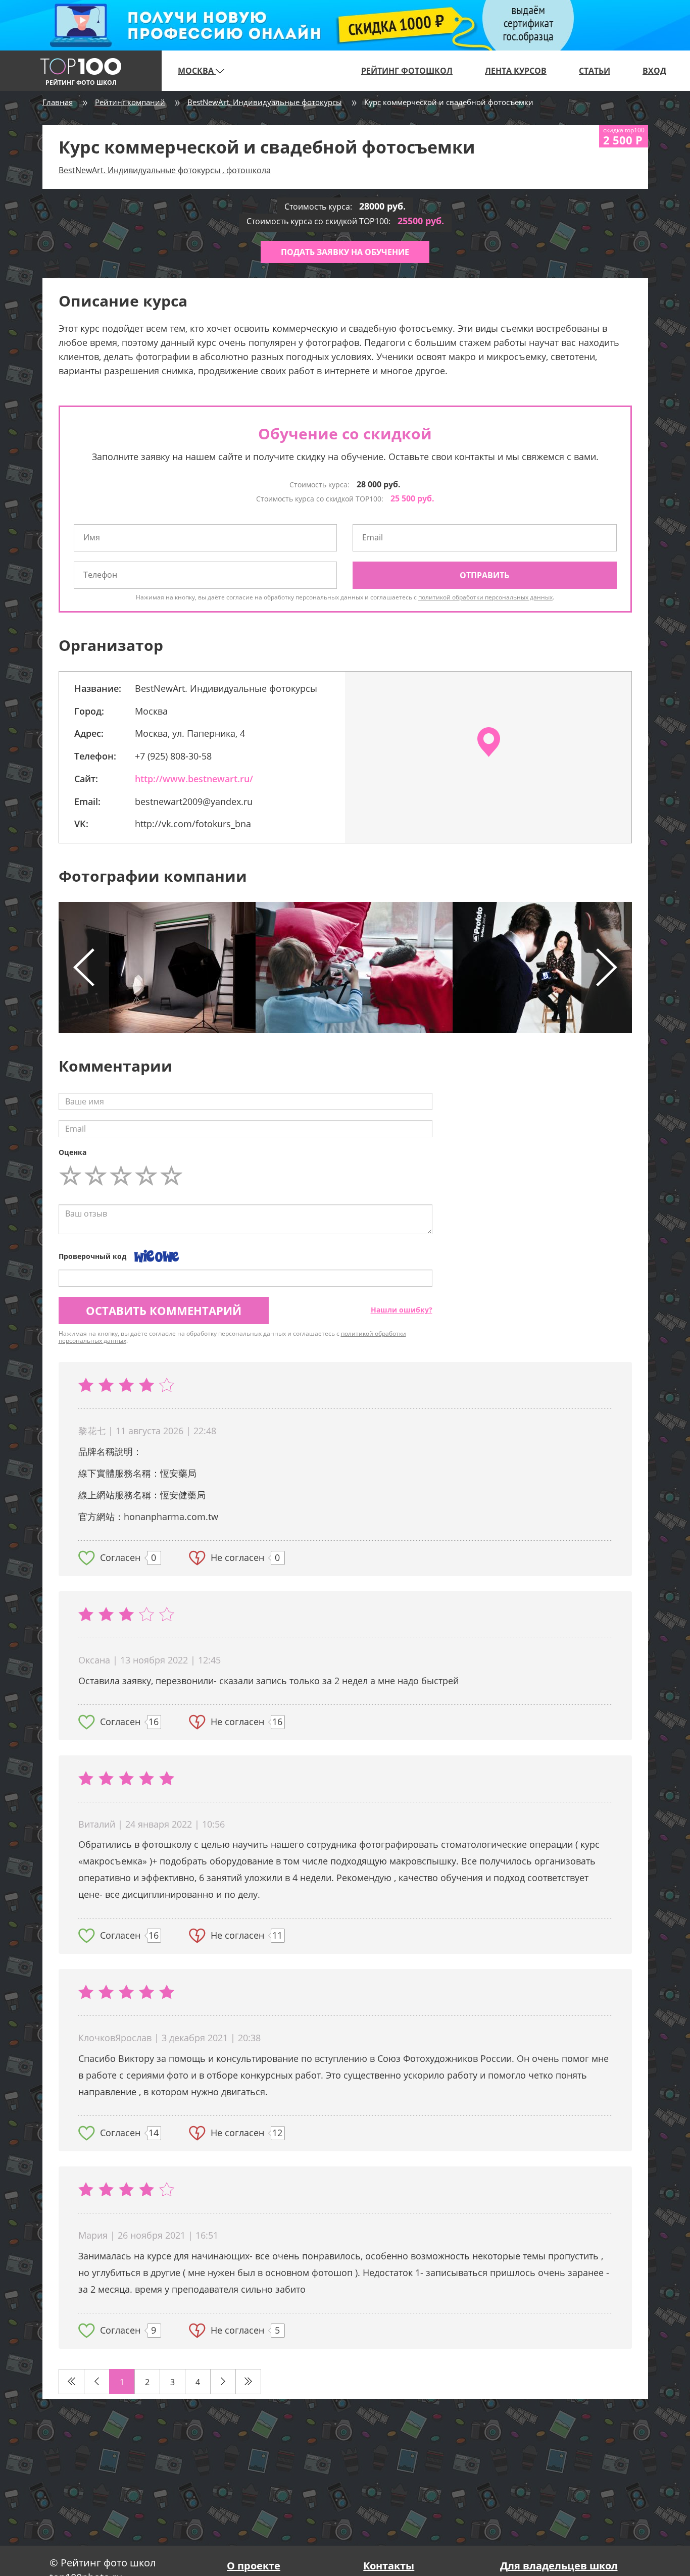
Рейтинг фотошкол (407, 71)
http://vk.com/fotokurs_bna (193, 824)
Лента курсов (516, 71)
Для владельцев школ (559, 2566)
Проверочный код (92, 1256)
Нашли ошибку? (402, 1310)
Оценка (72, 1152)
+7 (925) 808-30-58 (173, 756)
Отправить (484, 575)
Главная (58, 102)
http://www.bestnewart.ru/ (194, 779)
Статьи (595, 71)
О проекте (254, 2566)
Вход (654, 71)
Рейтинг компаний (130, 102)
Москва (197, 71)
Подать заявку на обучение (345, 252)
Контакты (389, 2566)
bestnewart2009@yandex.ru (194, 801)
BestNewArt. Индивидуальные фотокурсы (265, 102)
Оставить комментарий (164, 1310)
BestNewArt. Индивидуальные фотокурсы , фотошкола (165, 170)
